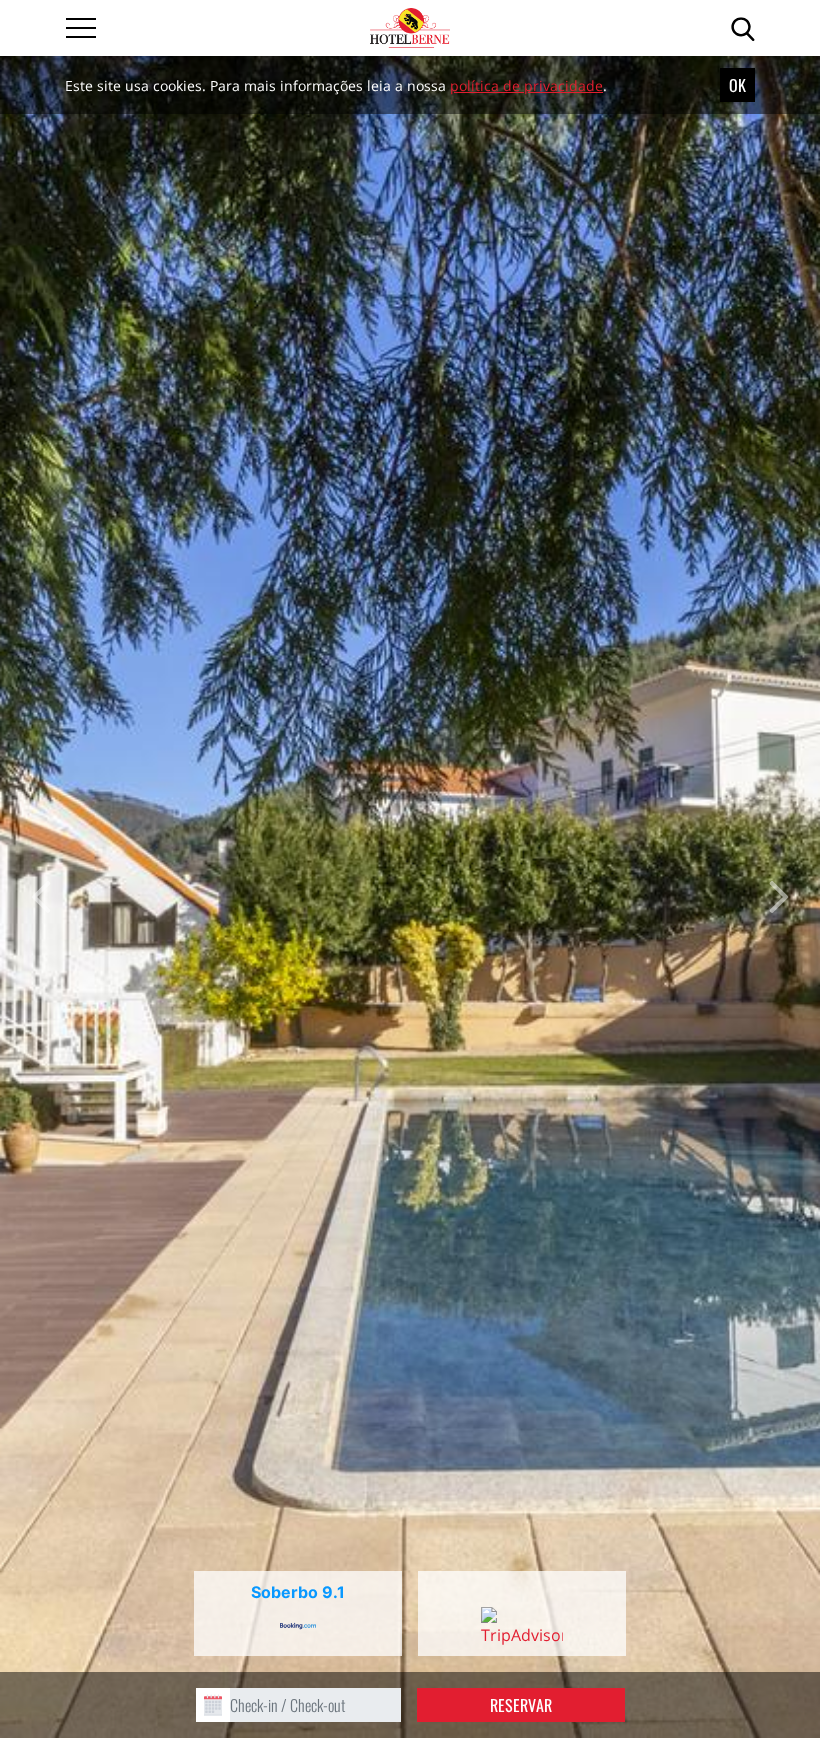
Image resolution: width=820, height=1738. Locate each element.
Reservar (521, 1705)
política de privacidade (526, 85)
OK (737, 85)
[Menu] (81, 28)
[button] (41, 897)
